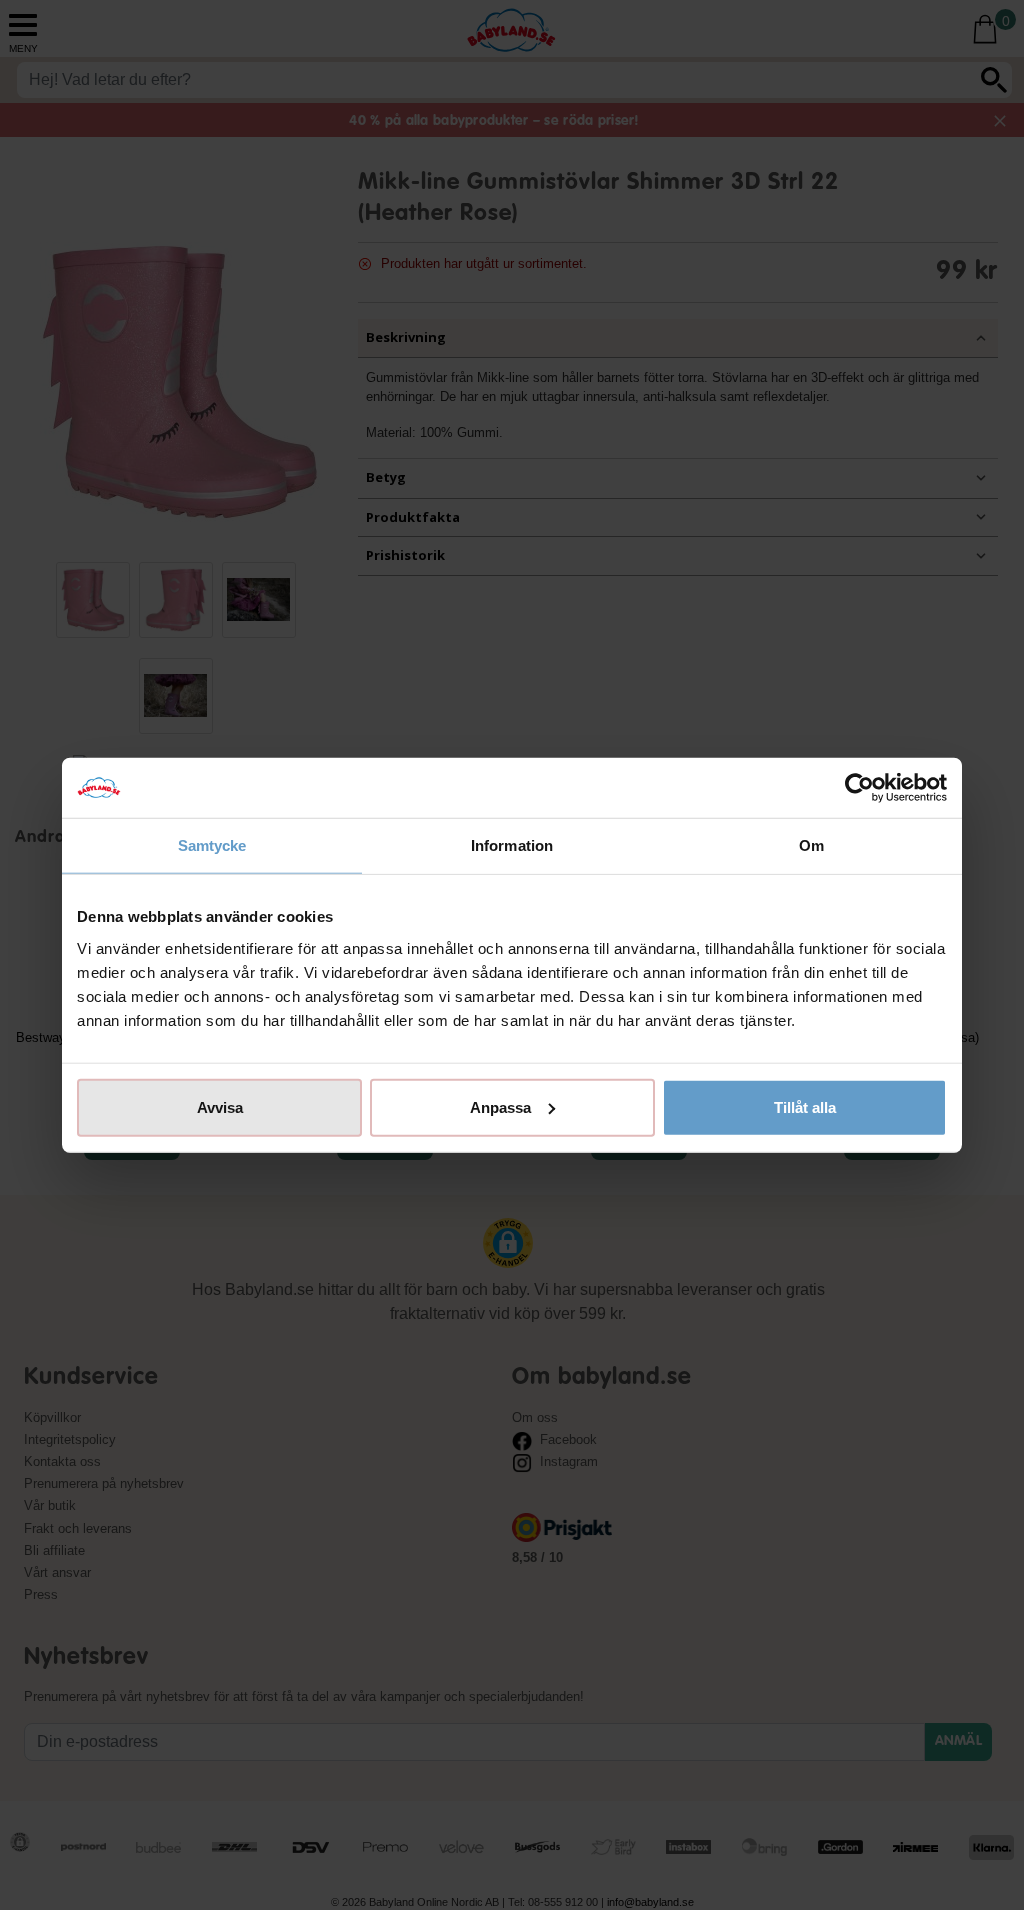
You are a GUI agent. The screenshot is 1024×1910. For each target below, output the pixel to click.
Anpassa (500, 1106)
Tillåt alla (805, 1106)
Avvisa (220, 1106)
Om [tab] (811, 845)
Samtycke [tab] (212, 845)
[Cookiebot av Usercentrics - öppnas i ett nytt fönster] (859, 788)
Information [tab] (512, 845)
